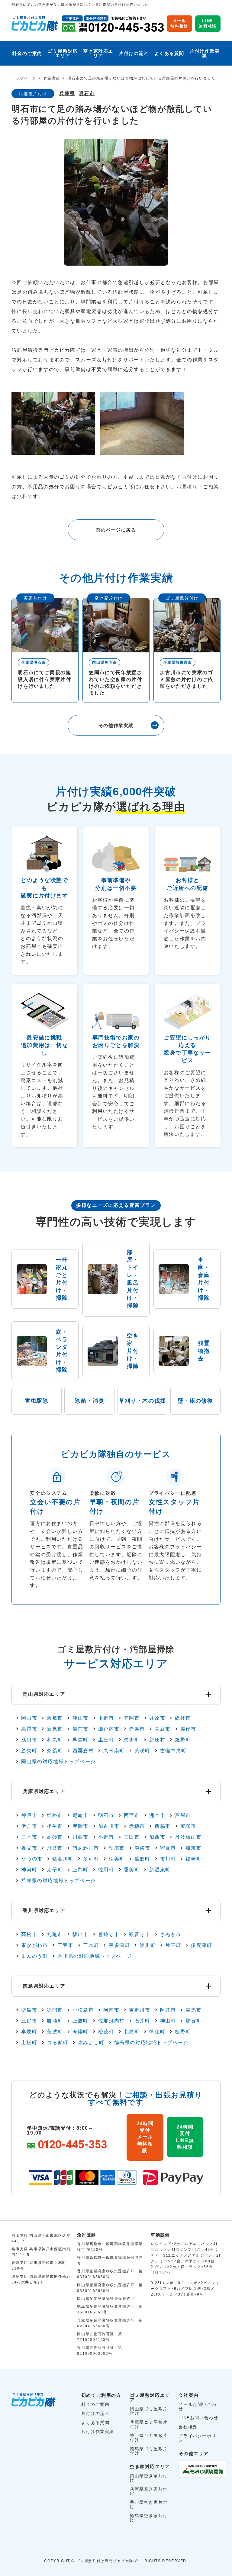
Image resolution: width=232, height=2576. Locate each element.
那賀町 (193, 2021)
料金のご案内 (27, 53)
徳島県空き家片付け (149, 2518)
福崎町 (193, 1859)
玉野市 (106, 1718)
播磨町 (142, 1859)
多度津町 (201, 1945)
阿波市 (168, 2010)
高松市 (29, 1934)
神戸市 (29, 1815)
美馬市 (193, 2010)
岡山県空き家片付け (149, 2478)
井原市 (157, 1718)
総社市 (183, 1718)
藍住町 (157, 2032)
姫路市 (55, 1815)
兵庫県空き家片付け (149, 2491)
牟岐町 (29, 2032)
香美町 (132, 1870)
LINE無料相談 (208, 23)
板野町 (183, 2032)
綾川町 (148, 1945)
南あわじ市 (86, 1848)
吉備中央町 (173, 1751)
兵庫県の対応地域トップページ (58, 1881)
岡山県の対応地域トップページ (58, 1762)
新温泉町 (160, 1870)
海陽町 (81, 2032)
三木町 (91, 1945)
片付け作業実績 (205, 53)
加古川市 (109, 1826)
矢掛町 (132, 1740)
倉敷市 (55, 1718)
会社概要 (188, 2427)
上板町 (29, 2043)
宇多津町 (119, 1945)
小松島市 (83, 2010)
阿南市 (111, 2010)
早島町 (81, 1740)
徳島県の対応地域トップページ (151, 2043)
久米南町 (114, 1751)
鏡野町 (183, 1740)
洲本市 (157, 1815)
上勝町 (81, 2021)
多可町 (91, 1859)
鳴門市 (55, 2010)
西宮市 (132, 1815)
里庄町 (106, 1740)
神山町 (168, 2021)
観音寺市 (140, 1934)
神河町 (29, 1870)
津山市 (81, 1718)
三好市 (29, 2021)
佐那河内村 (111, 2021)
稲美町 (117, 1859)
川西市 (81, 1837)
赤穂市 (137, 1826)
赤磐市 (137, 1729)
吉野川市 (140, 2010)
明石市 (87, 94)
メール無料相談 (179, 23)
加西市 (157, 1837)
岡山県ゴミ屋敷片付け (149, 2411)
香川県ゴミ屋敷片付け (149, 2438)
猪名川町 (63, 1859)
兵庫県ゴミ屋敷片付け (149, 2424)
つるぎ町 (57, 2043)
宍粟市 (168, 1848)
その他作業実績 (116, 725)
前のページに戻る (116, 530)
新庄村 (157, 1740)
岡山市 (29, 1718)
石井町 (142, 2021)
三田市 (132, 1837)
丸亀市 (55, 1934)
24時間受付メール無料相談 (145, 2137)
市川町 (168, 1859)
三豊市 (65, 1945)
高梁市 (29, 1729)
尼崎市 (81, 1815)
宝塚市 (188, 1826)
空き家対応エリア (98, 53)
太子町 (55, 1870)
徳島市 (29, 2010)
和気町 (55, 1740)
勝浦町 (55, 2021)
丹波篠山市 (188, 1837)
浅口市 (29, 1740)
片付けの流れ (134, 53)
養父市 (29, 1848)
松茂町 (106, 2032)
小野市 (106, 1837)
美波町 (55, 2032)
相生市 (55, 1826)
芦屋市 (183, 1815)
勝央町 (29, 1751)
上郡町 (81, 1870)
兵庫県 (67, 94)
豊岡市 (81, 1826)
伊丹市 (29, 1826)
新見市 (55, 1729)
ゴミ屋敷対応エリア (63, 53)
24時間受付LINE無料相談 (185, 2137)
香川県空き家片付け (149, 2504)
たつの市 (32, 1859)
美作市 (188, 1729)
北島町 (132, 2032)
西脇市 (163, 1826)
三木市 (29, 1837)
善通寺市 (109, 1934)
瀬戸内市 (109, 1729)
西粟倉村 (83, 1751)
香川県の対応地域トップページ (95, 1956)
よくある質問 (169, 53)
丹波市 (55, 1848)
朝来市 (117, 1848)
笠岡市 (132, 1718)
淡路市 (142, 1848)
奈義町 (55, 1751)
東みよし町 (91, 2043)
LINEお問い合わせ (198, 2418)
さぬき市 (171, 1934)
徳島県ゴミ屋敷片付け (149, 2451)
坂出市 (81, 1934)
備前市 (81, 1729)
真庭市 (163, 1729)
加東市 (193, 1848)
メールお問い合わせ (197, 2406)
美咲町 (142, 1751)
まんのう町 (34, 1956)
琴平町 (173, 1945)
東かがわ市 (34, 1945)
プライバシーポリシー (197, 2438)
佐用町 (106, 1870)
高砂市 (55, 1837)
